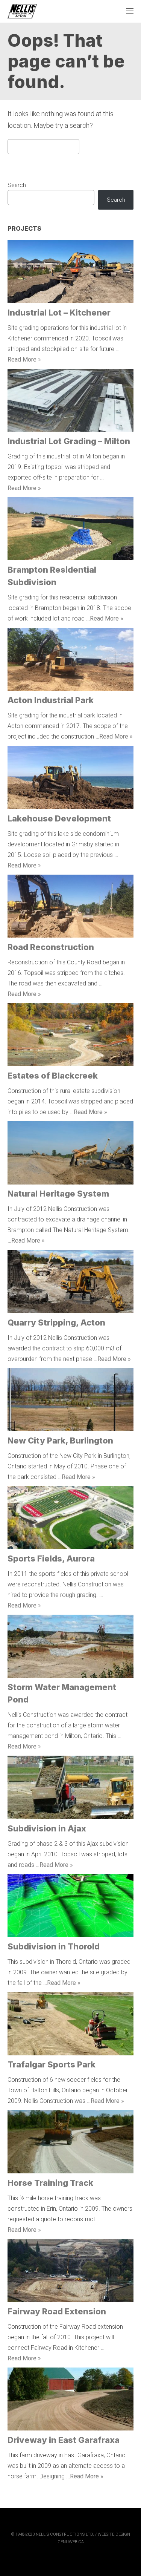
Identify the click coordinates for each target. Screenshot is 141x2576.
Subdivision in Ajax (47, 1828)
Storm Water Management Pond (62, 1693)
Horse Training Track (50, 2183)
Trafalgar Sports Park (52, 2064)
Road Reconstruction (51, 947)
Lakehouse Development (59, 818)
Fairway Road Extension (57, 2311)
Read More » (24, 359)
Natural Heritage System (58, 1194)
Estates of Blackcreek (53, 1076)
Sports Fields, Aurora (51, 1558)
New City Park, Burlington (60, 1440)
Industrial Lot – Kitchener (59, 313)
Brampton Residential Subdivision (52, 576)
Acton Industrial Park (51, 700)
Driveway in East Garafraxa (64, 2440)
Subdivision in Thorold (54, 1946)
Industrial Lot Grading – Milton (69, 441)
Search (17, 185)
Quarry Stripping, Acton (56, 1322)
